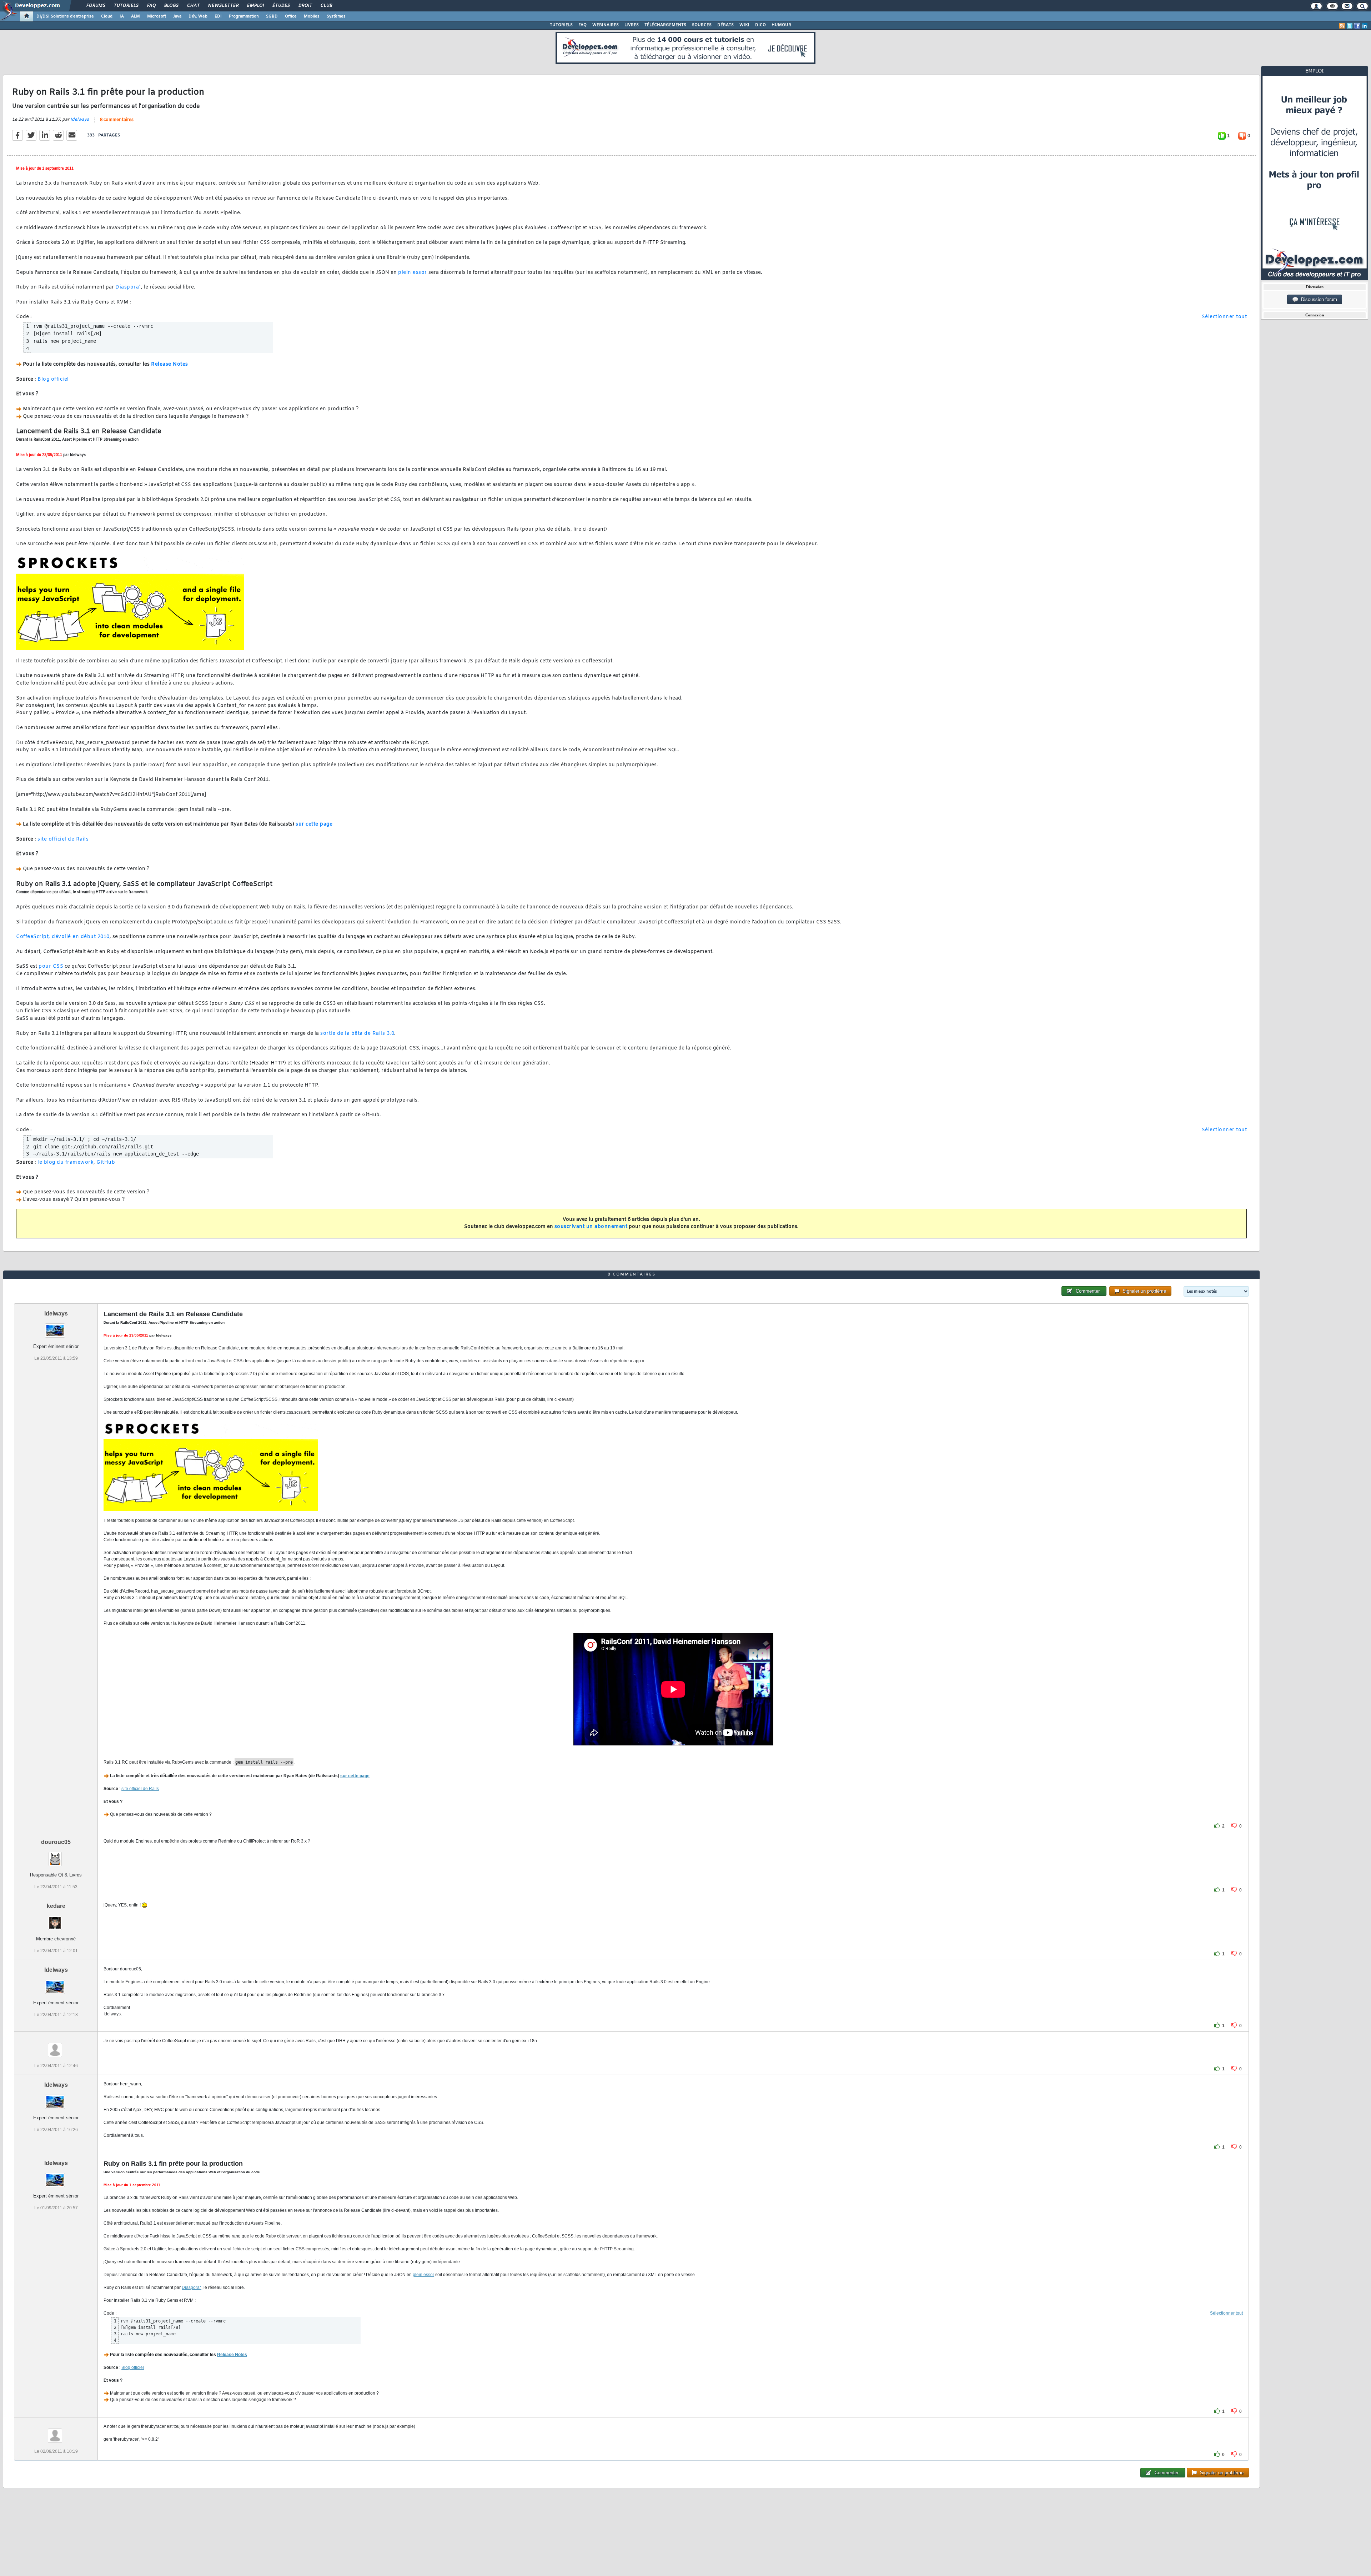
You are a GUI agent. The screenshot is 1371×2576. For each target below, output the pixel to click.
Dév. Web (198, 16)
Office (291, 16)
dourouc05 (56, 1842)
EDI (218, 16)
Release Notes (170, 364)
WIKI (744, 25)
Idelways (80, 120)
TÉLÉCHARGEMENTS (665, 25)
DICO (760, 25)
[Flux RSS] (1342, 26)
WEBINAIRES (606, 25)
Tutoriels (126, 6)
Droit (305, 6)
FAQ (151, 6)
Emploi (255, 6)
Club (326, 6)
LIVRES (632, 25)
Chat (193, 6)
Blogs (171, 6)
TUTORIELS (561, 25)
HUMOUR (781, 25)
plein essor (413, 273)
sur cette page (314, 824)
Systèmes (336, 16)
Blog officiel (53, 379)
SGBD (272, 16)
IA (122, 16)
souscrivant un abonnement (591, 1227)
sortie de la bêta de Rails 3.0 (357, 1034)
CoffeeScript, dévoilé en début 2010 (63, 937)
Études (281, 6)
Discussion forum (1318, 299)
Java (177, 16)
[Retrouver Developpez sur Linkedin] (1365, 26)
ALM (135, 16)
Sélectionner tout (1224, 317)
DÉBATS (725, 25)
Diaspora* (128, 287)
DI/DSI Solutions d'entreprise (65, 16)
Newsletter (223, 6)
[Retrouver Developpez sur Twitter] (1350, 26)
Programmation (244, 16)
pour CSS (51, 966)
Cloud (107, 16)
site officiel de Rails (63, 839)
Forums (96, 6)
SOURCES (702, 25)
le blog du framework (66, 1162)
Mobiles (312, 16)
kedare (56, 1906)
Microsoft (157, 16)
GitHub (106, 1162)
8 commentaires (117, 120)
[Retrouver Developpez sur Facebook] (1357, 26)
